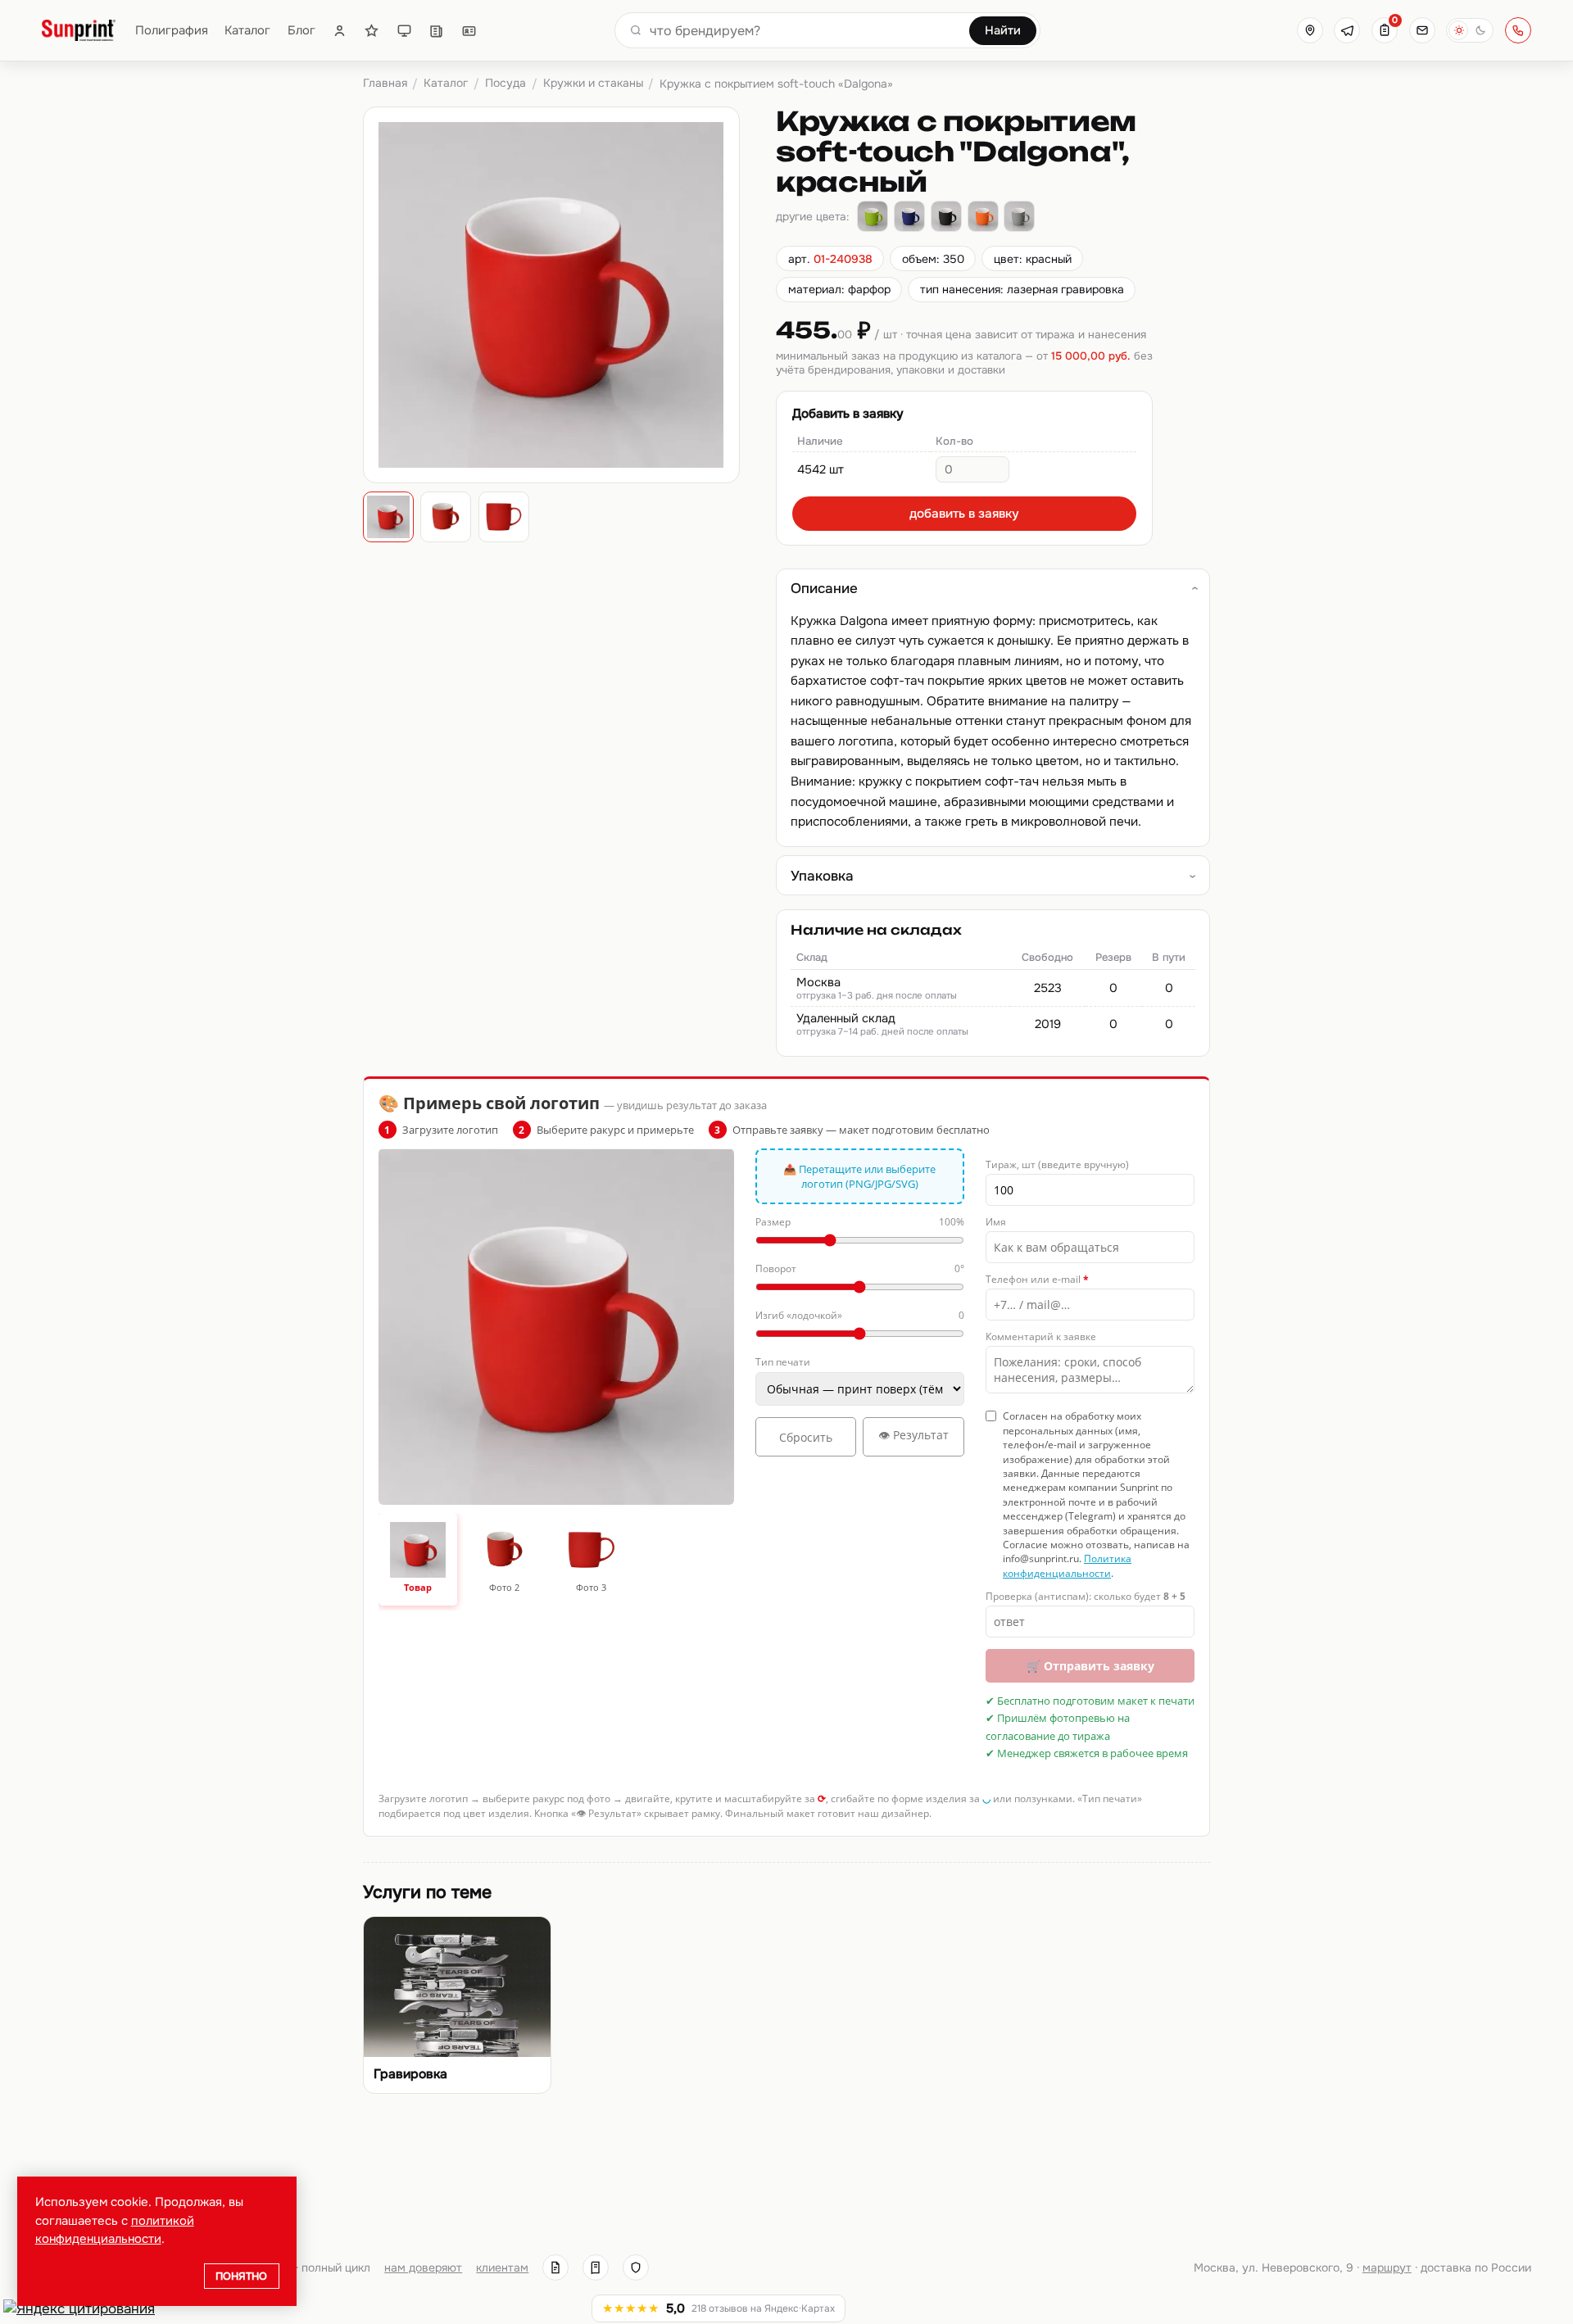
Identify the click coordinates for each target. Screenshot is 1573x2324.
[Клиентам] (340, 31)
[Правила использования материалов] (596, 2267)
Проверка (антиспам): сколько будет (1086, 1596)
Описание (824, 588)
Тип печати (783, 1362)
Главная (385, 83)
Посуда (505, 83)
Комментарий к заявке (1041, 1336)
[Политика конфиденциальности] (636, 2267)
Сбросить (806, 1437)
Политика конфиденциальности (1067, 1565)
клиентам (502, 2267)
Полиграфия (172, 31)
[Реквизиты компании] (555, 2267)
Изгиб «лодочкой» (860, 1315)
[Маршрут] (1310, 30)
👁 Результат (913, 1435)
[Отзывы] (372, 31)
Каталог (247, 31)
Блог (301, 31)
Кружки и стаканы (593, 83)
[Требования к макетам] (404, 31)
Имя (996, 1222)
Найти (1003, 30)
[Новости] (436, 31)
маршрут (1387, 2267)
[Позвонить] (1518, 30)
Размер (860, 1222)
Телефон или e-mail (1037, 1279)
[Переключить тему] (1470, 30)
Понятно (241, 2276)
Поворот (860, 1268)
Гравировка (410, 2074)
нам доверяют (423, 2267)
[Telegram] (1347, 30)
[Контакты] (469, 31)
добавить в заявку (964, 514)
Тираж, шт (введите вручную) (1057, 1164)
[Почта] (1422, 30)
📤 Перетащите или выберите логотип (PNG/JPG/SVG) (859, 1176)
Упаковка (822, 876)
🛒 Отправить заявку (1090, 1666)
